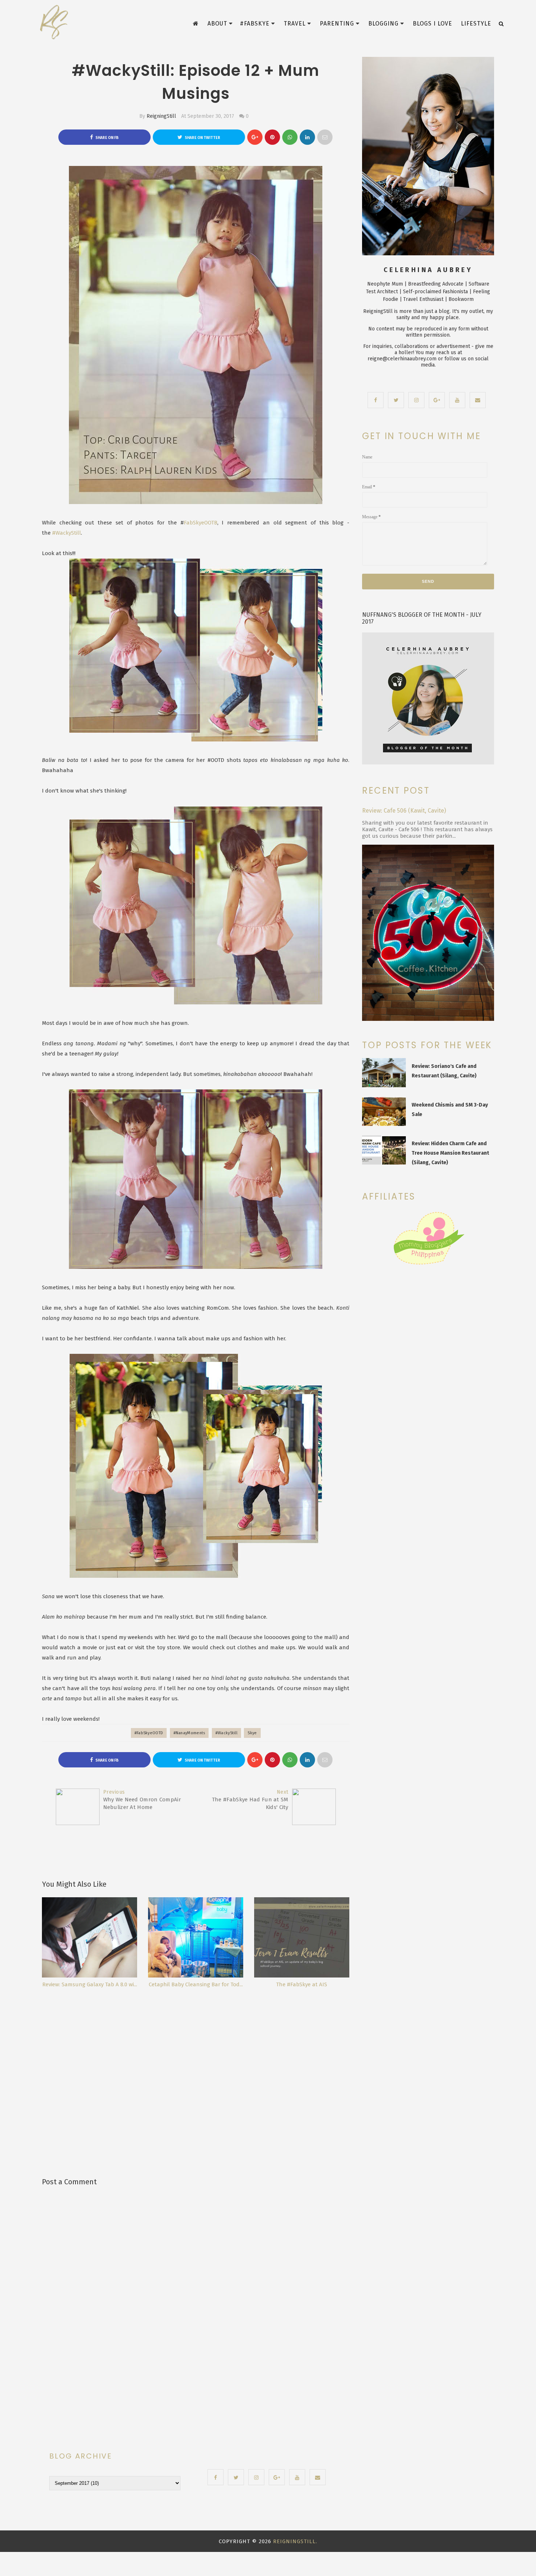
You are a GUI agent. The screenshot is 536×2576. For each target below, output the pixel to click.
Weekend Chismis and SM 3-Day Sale (450, 1110)
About (217, 24)
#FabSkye (255, 24)
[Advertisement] (198, 2070)
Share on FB (107, 138)
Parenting (337, 24)
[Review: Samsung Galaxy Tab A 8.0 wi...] (90, 1937)
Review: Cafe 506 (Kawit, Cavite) (404, 811)
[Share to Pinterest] (325, 137)
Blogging (383, 24)
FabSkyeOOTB (201, 523)
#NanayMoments (189, 1733)
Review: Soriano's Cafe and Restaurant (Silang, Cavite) (444, 1071)
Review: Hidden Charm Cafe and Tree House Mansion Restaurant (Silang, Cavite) (450, 1153)
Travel (295, 24)
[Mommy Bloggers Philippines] (428, 1265)
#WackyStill (67, 533)
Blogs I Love (432, 24)
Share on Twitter (202, 138)
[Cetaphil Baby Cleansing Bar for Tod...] (196, 1937)
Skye (252, 1733)
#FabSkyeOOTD (149, 1733)
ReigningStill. (295, 2541)
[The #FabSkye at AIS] (302, 1937)
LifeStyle (476, 24)
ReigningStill (161, 116)
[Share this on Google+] (255, 137)
